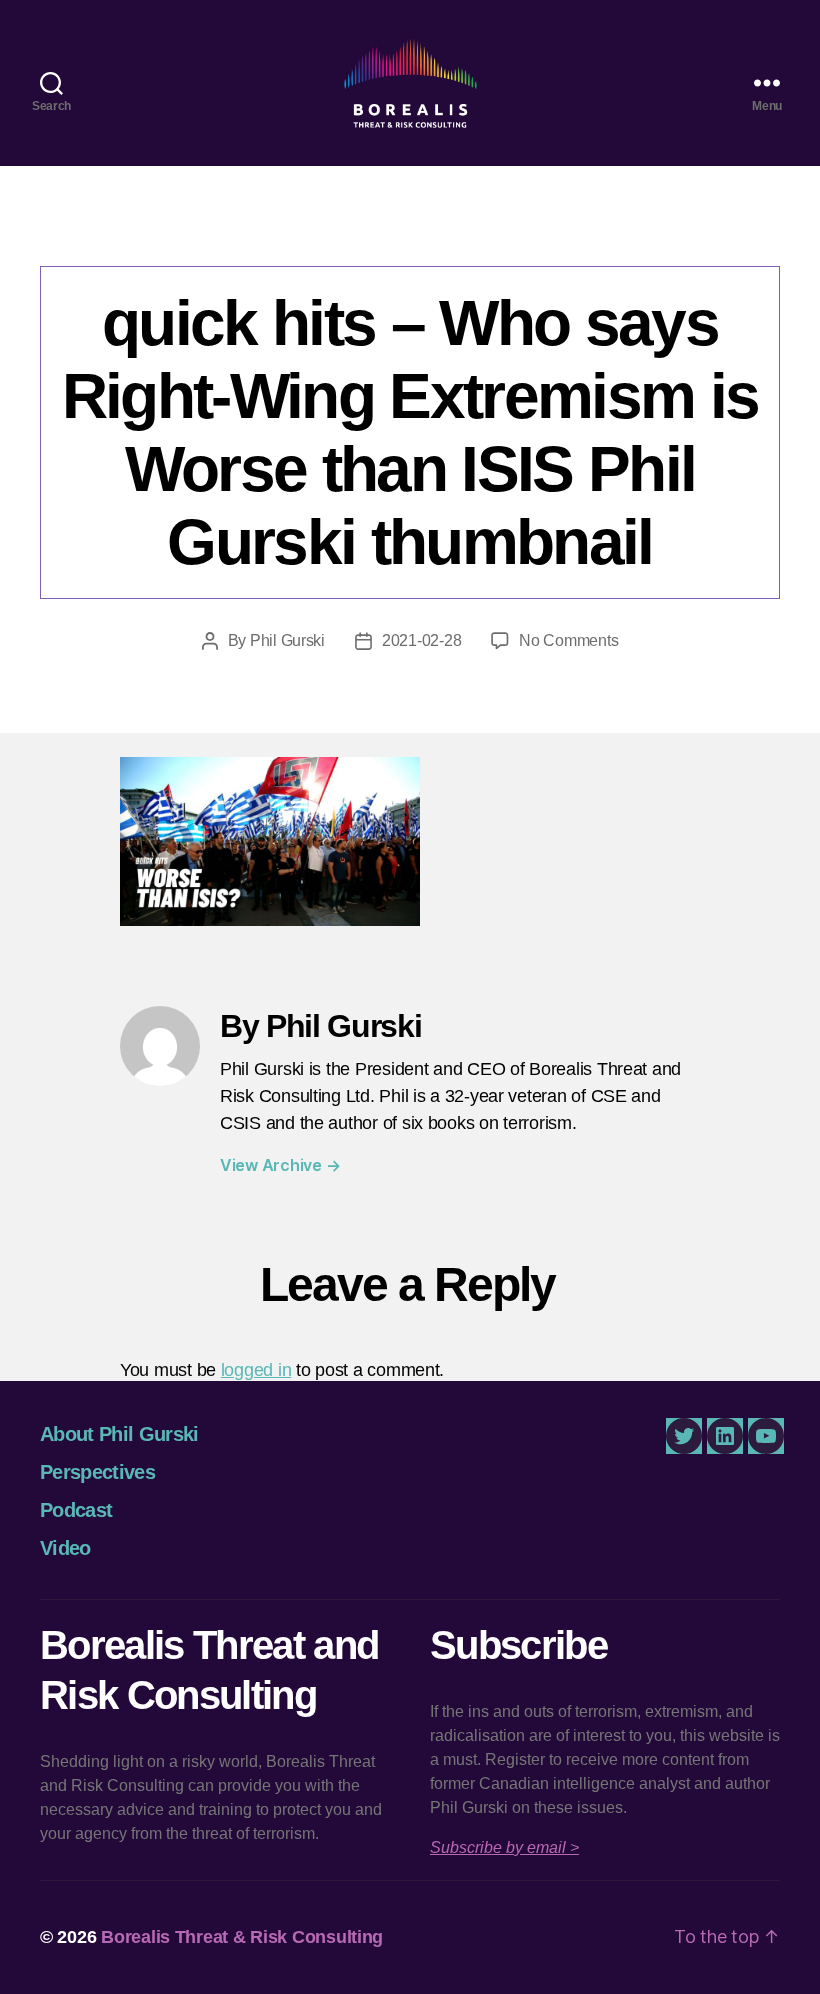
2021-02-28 (421, 640)
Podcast (76, 1510)
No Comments (568, 640)
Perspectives (97, 1472)
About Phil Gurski (119, 1434)
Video (65, 1548)
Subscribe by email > (504, 1847)
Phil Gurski (287, 640)
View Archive (280, 1165)
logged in (256, 1370)
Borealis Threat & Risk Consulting (242, 1937)
